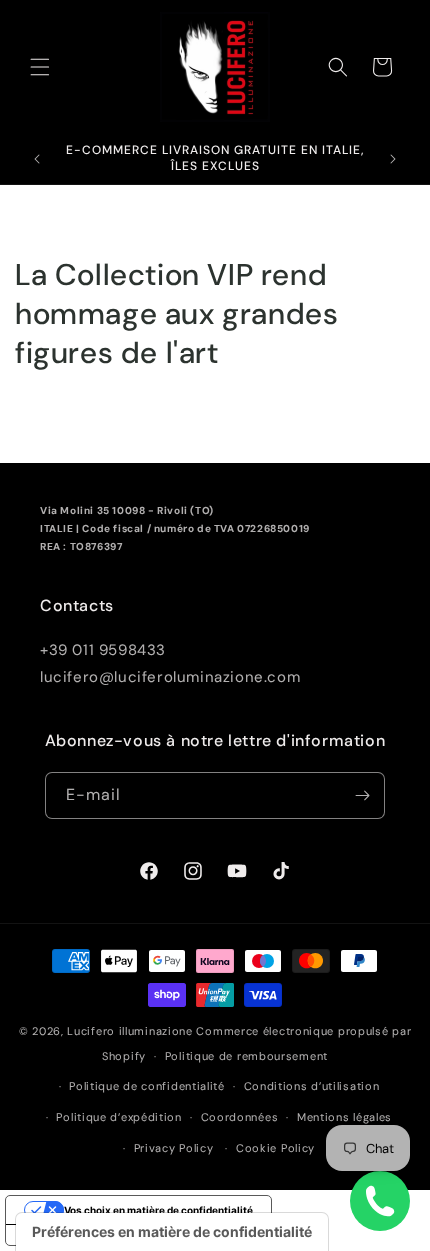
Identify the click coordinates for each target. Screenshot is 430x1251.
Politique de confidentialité (147, 1086)
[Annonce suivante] (393, 159)
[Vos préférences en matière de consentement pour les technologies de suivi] (172, 1232)
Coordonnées (240, 1117)
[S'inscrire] (362, 795)
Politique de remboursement (246, 1056)
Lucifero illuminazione (129, 1031)
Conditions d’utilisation (312, 1086)
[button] (40, 67)
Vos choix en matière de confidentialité (158, 1210)
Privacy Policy (174, 1148)
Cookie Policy (275, 1148)
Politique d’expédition (118, 1117)
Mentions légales (344, 1117)
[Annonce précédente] (37, 159)
